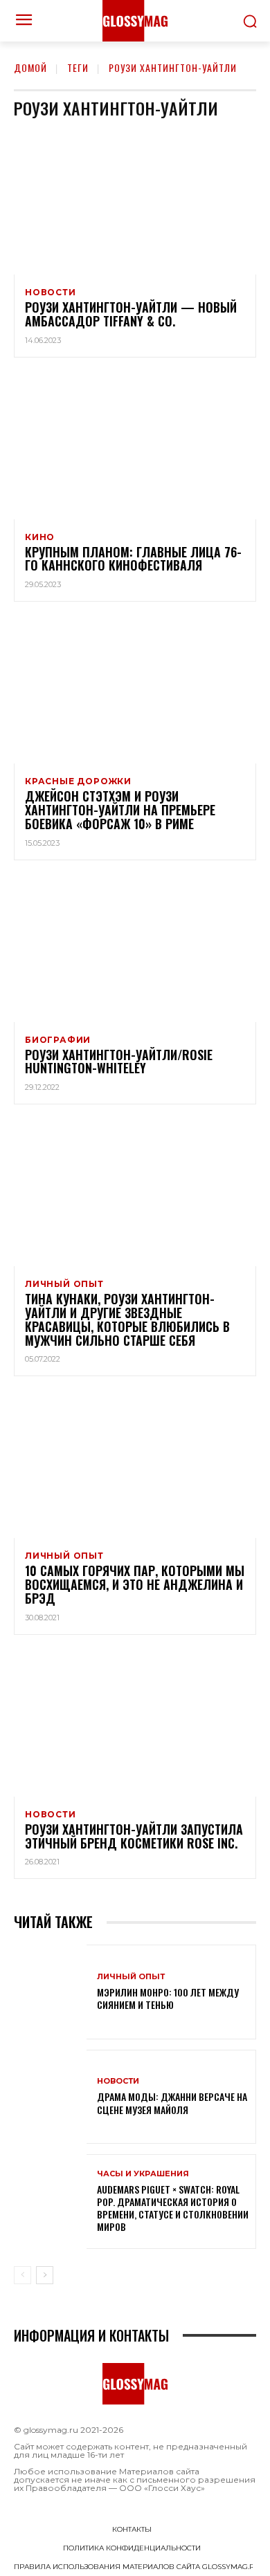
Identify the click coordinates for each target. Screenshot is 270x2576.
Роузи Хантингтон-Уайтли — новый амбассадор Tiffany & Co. (131, 314)
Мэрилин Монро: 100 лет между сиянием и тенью (168, 1998)
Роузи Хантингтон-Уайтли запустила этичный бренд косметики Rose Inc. (134, 1836)
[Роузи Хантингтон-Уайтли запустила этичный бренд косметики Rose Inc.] (135, 1724)
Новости (51, 293)
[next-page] (45, 2275)
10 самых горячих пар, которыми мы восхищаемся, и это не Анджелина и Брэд (135, 1584)
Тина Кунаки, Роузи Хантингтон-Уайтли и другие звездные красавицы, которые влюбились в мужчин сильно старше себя (127, 1319)
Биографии (58, 1040)
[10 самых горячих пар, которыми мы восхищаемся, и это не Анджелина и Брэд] (135, 1465)
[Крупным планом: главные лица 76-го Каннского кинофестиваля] (135, 447)
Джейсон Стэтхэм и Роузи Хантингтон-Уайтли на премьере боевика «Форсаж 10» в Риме (120, 810)
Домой (30, 67)
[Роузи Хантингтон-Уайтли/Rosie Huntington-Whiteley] (135, 949)
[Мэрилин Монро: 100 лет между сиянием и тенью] (50, 1992)
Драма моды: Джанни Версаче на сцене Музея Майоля (172, 2103)
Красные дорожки (78, 781)
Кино (40, 537)
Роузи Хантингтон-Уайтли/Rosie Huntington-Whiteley (119, 1062)
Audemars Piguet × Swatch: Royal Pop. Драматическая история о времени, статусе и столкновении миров (173, 2208)
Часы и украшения (143, 2174)
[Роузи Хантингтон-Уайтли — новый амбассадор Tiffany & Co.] (135, 202)
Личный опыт (64, 1284)
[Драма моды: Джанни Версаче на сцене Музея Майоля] (50, 2097)
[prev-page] (22, 2275)
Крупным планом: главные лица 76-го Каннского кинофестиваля (133, 559)
